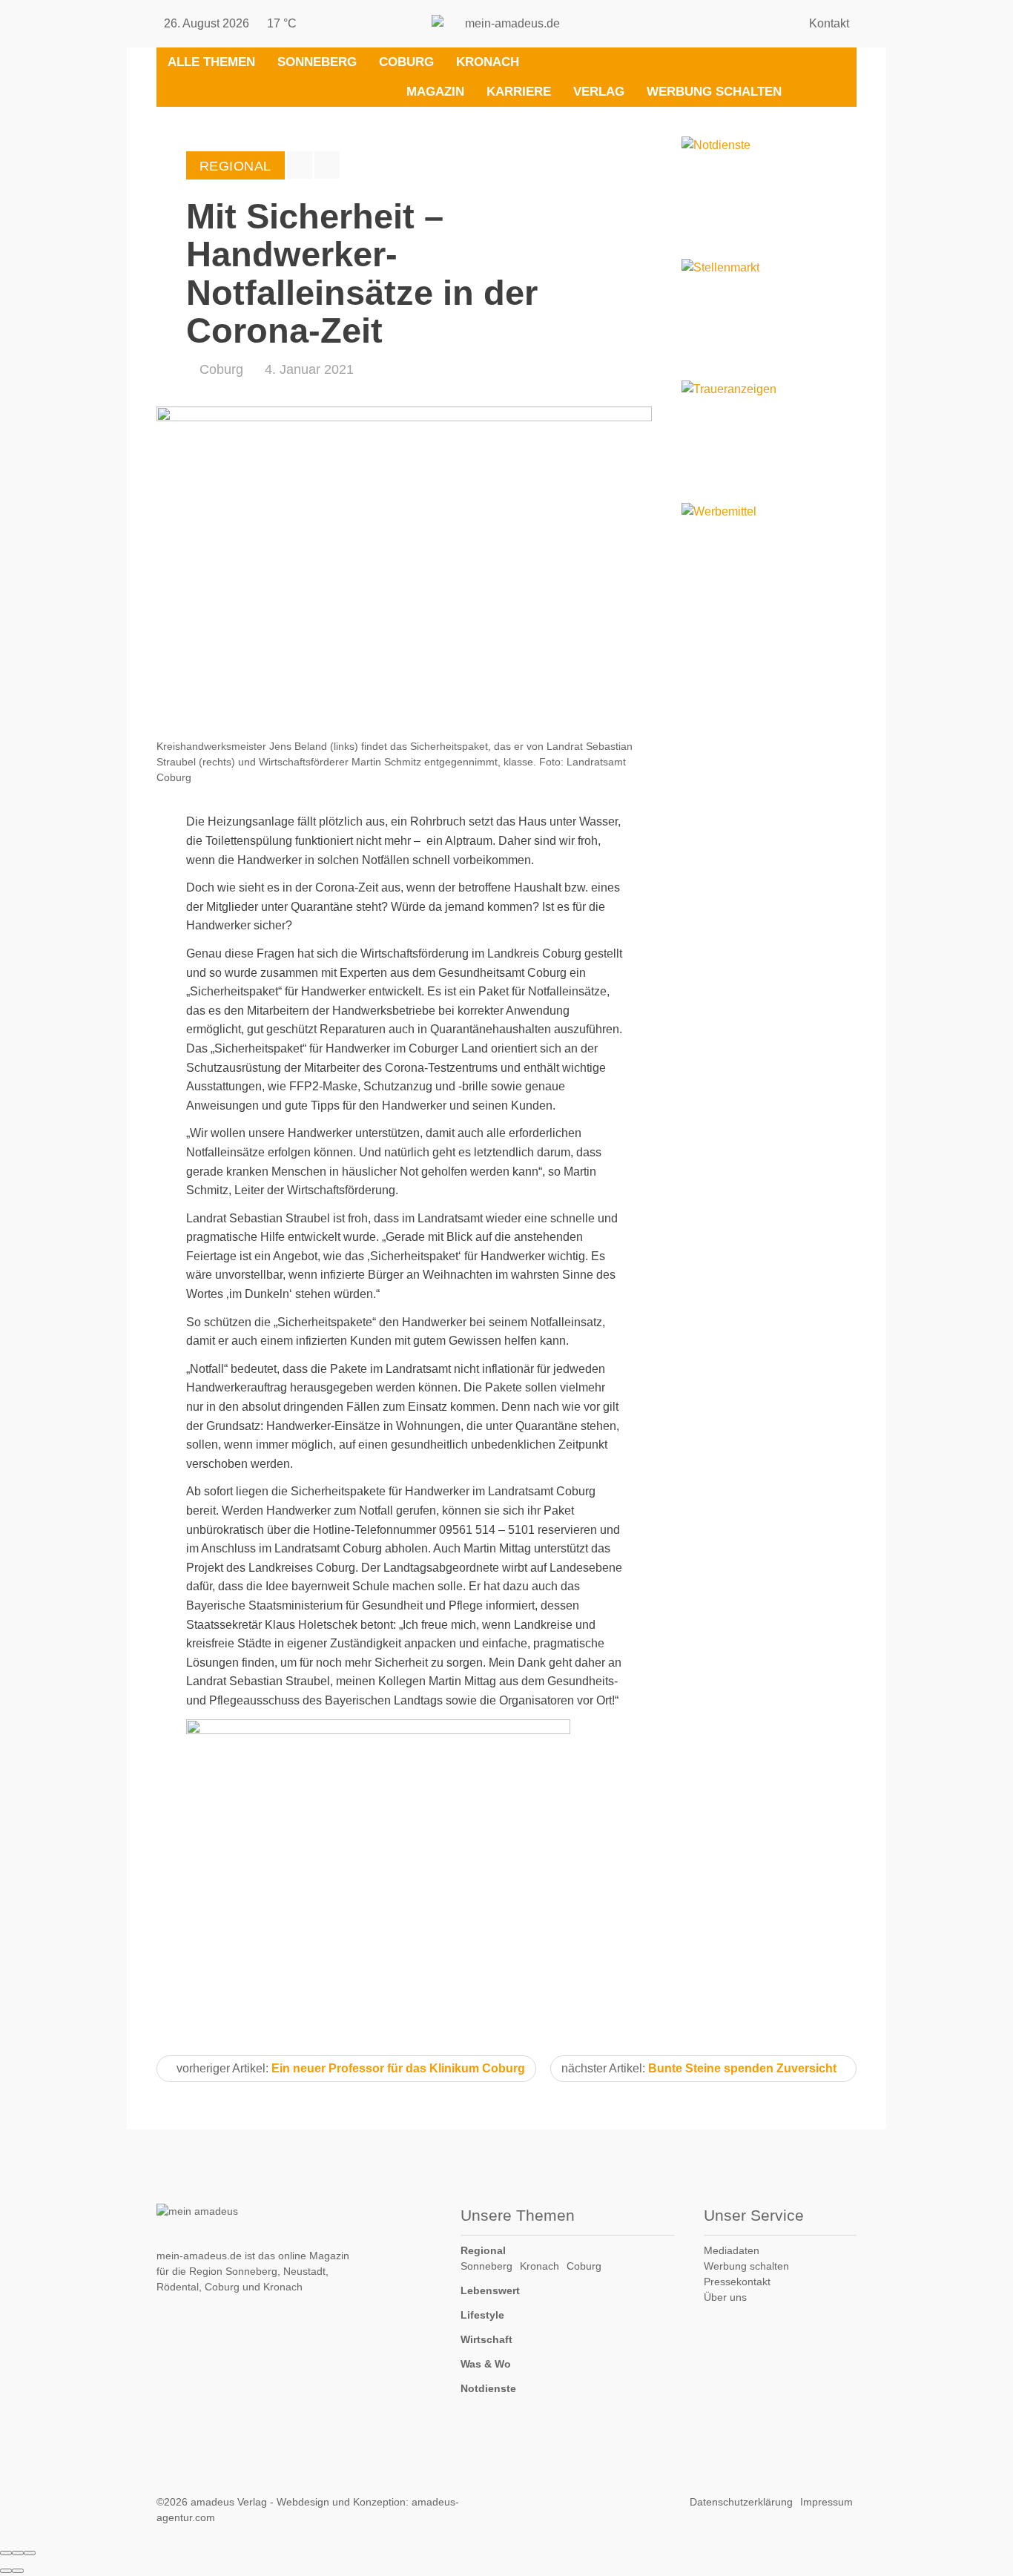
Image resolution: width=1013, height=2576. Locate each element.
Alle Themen (211, 62)
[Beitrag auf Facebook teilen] (300, 165)
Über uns (725, 2297)
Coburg (406, 62)
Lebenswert (490, 2290)
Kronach (488, 62)
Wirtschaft (486, 2339)
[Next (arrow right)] (18, 2571)
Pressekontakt (737, 2282)
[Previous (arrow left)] (6, 2571)
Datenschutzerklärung (741, 2502)
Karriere (519, 92)
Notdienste (488, 2388)
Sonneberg (317, 62)
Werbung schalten (714, 92)
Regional (483, 2250)
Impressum (826, 2502)
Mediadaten (732, 2250)
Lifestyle (482, 2315)
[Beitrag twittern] (327, 165)
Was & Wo (486, 2364)
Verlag (599, 92)
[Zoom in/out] (30, 2553)
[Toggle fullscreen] (18, 2553)
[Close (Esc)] (6, 2553)
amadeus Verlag (229, 2502)
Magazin (435, 92)
